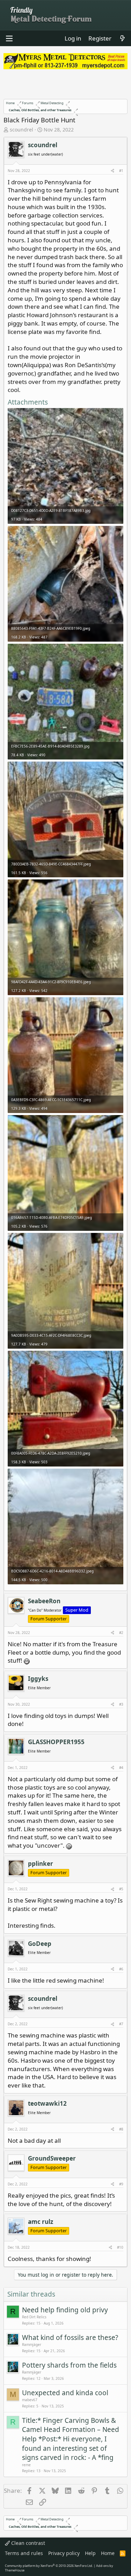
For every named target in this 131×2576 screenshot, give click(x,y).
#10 (120, 2247)
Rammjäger (32, 2345)
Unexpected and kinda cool (65, 2393)
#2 (121, 1633)
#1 (121, 171)
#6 (121, 1969)
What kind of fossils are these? (70, 2338)
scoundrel (21, 130)
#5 (121, 1889)
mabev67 (30, 2400)
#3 (121, 1704)
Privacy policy (64, 2553)
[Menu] (9, 38)
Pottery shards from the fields (69, 2365)
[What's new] (122, 38)
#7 (121, 2024)
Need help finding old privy (65, 2310)
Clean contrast (27, 2543)
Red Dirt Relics (34, 2317)
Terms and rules (24, 2553)
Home (108, 2553)
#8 (121, 2129)
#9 (121, 2184)
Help (90, 2553)
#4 (121, 1768)
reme (26, 2465)
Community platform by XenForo (49, 2566)
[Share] (112, 171)
